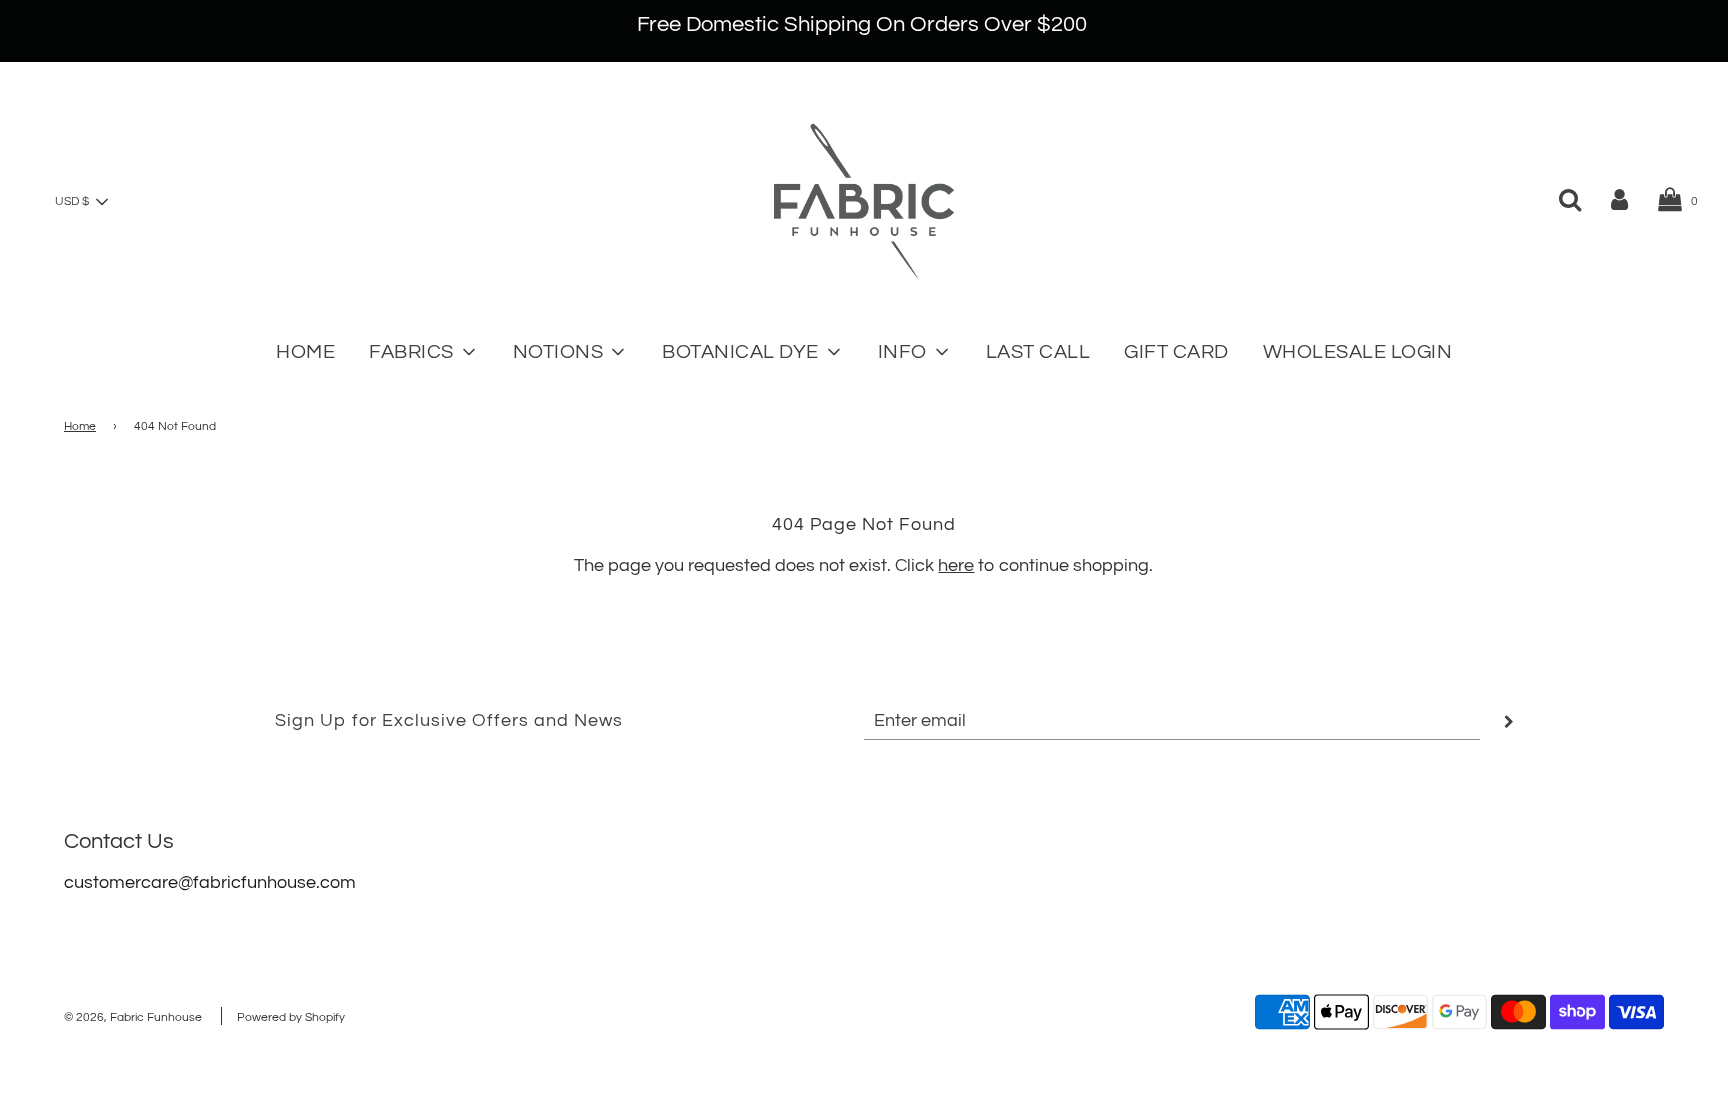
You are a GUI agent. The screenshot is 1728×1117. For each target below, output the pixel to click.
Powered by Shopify (291, 1017)
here (956, 565)
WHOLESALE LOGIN (1358, 352)
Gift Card (1176, 352)
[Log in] (1619, 199)
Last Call (1038, 352)
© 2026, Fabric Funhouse (133, 1017)
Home (305, 352)
